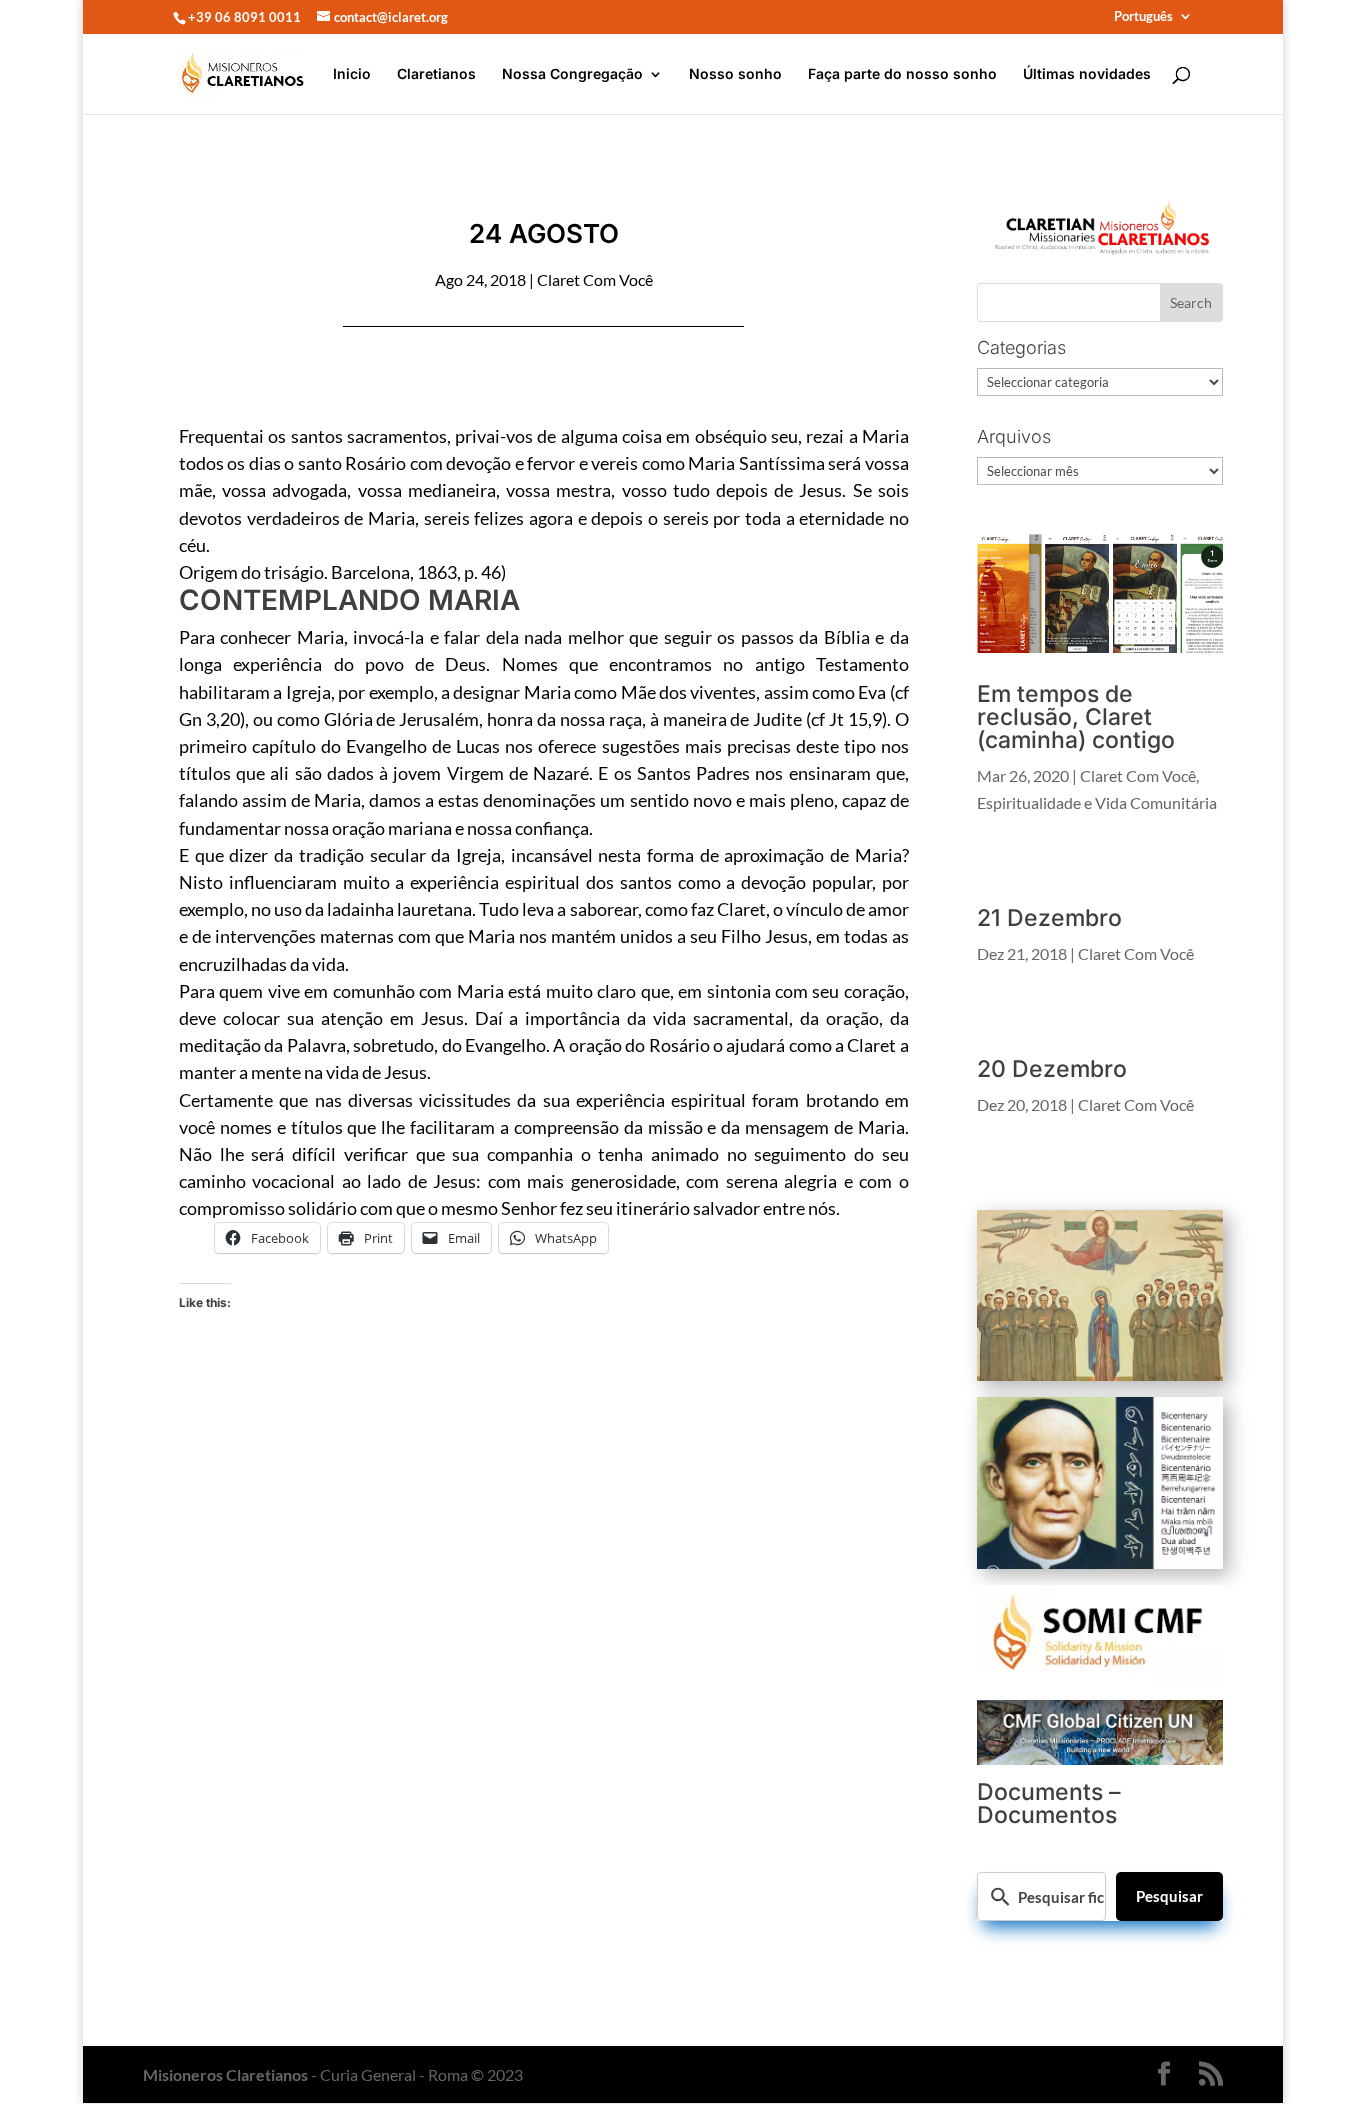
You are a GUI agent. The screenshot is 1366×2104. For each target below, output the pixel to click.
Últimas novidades (1087, 74)
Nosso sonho (735, 74)
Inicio (352, 74)
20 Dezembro (1052, 1069)
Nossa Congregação (572, 74)
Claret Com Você (595, 279)
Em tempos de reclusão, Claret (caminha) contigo (1076, 717)
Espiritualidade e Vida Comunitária (1097, 802)
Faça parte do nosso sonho (902, 74)
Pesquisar (1169, 1896)
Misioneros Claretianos (225, 2074)
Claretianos (436, 74)
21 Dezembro (1049, 918)
